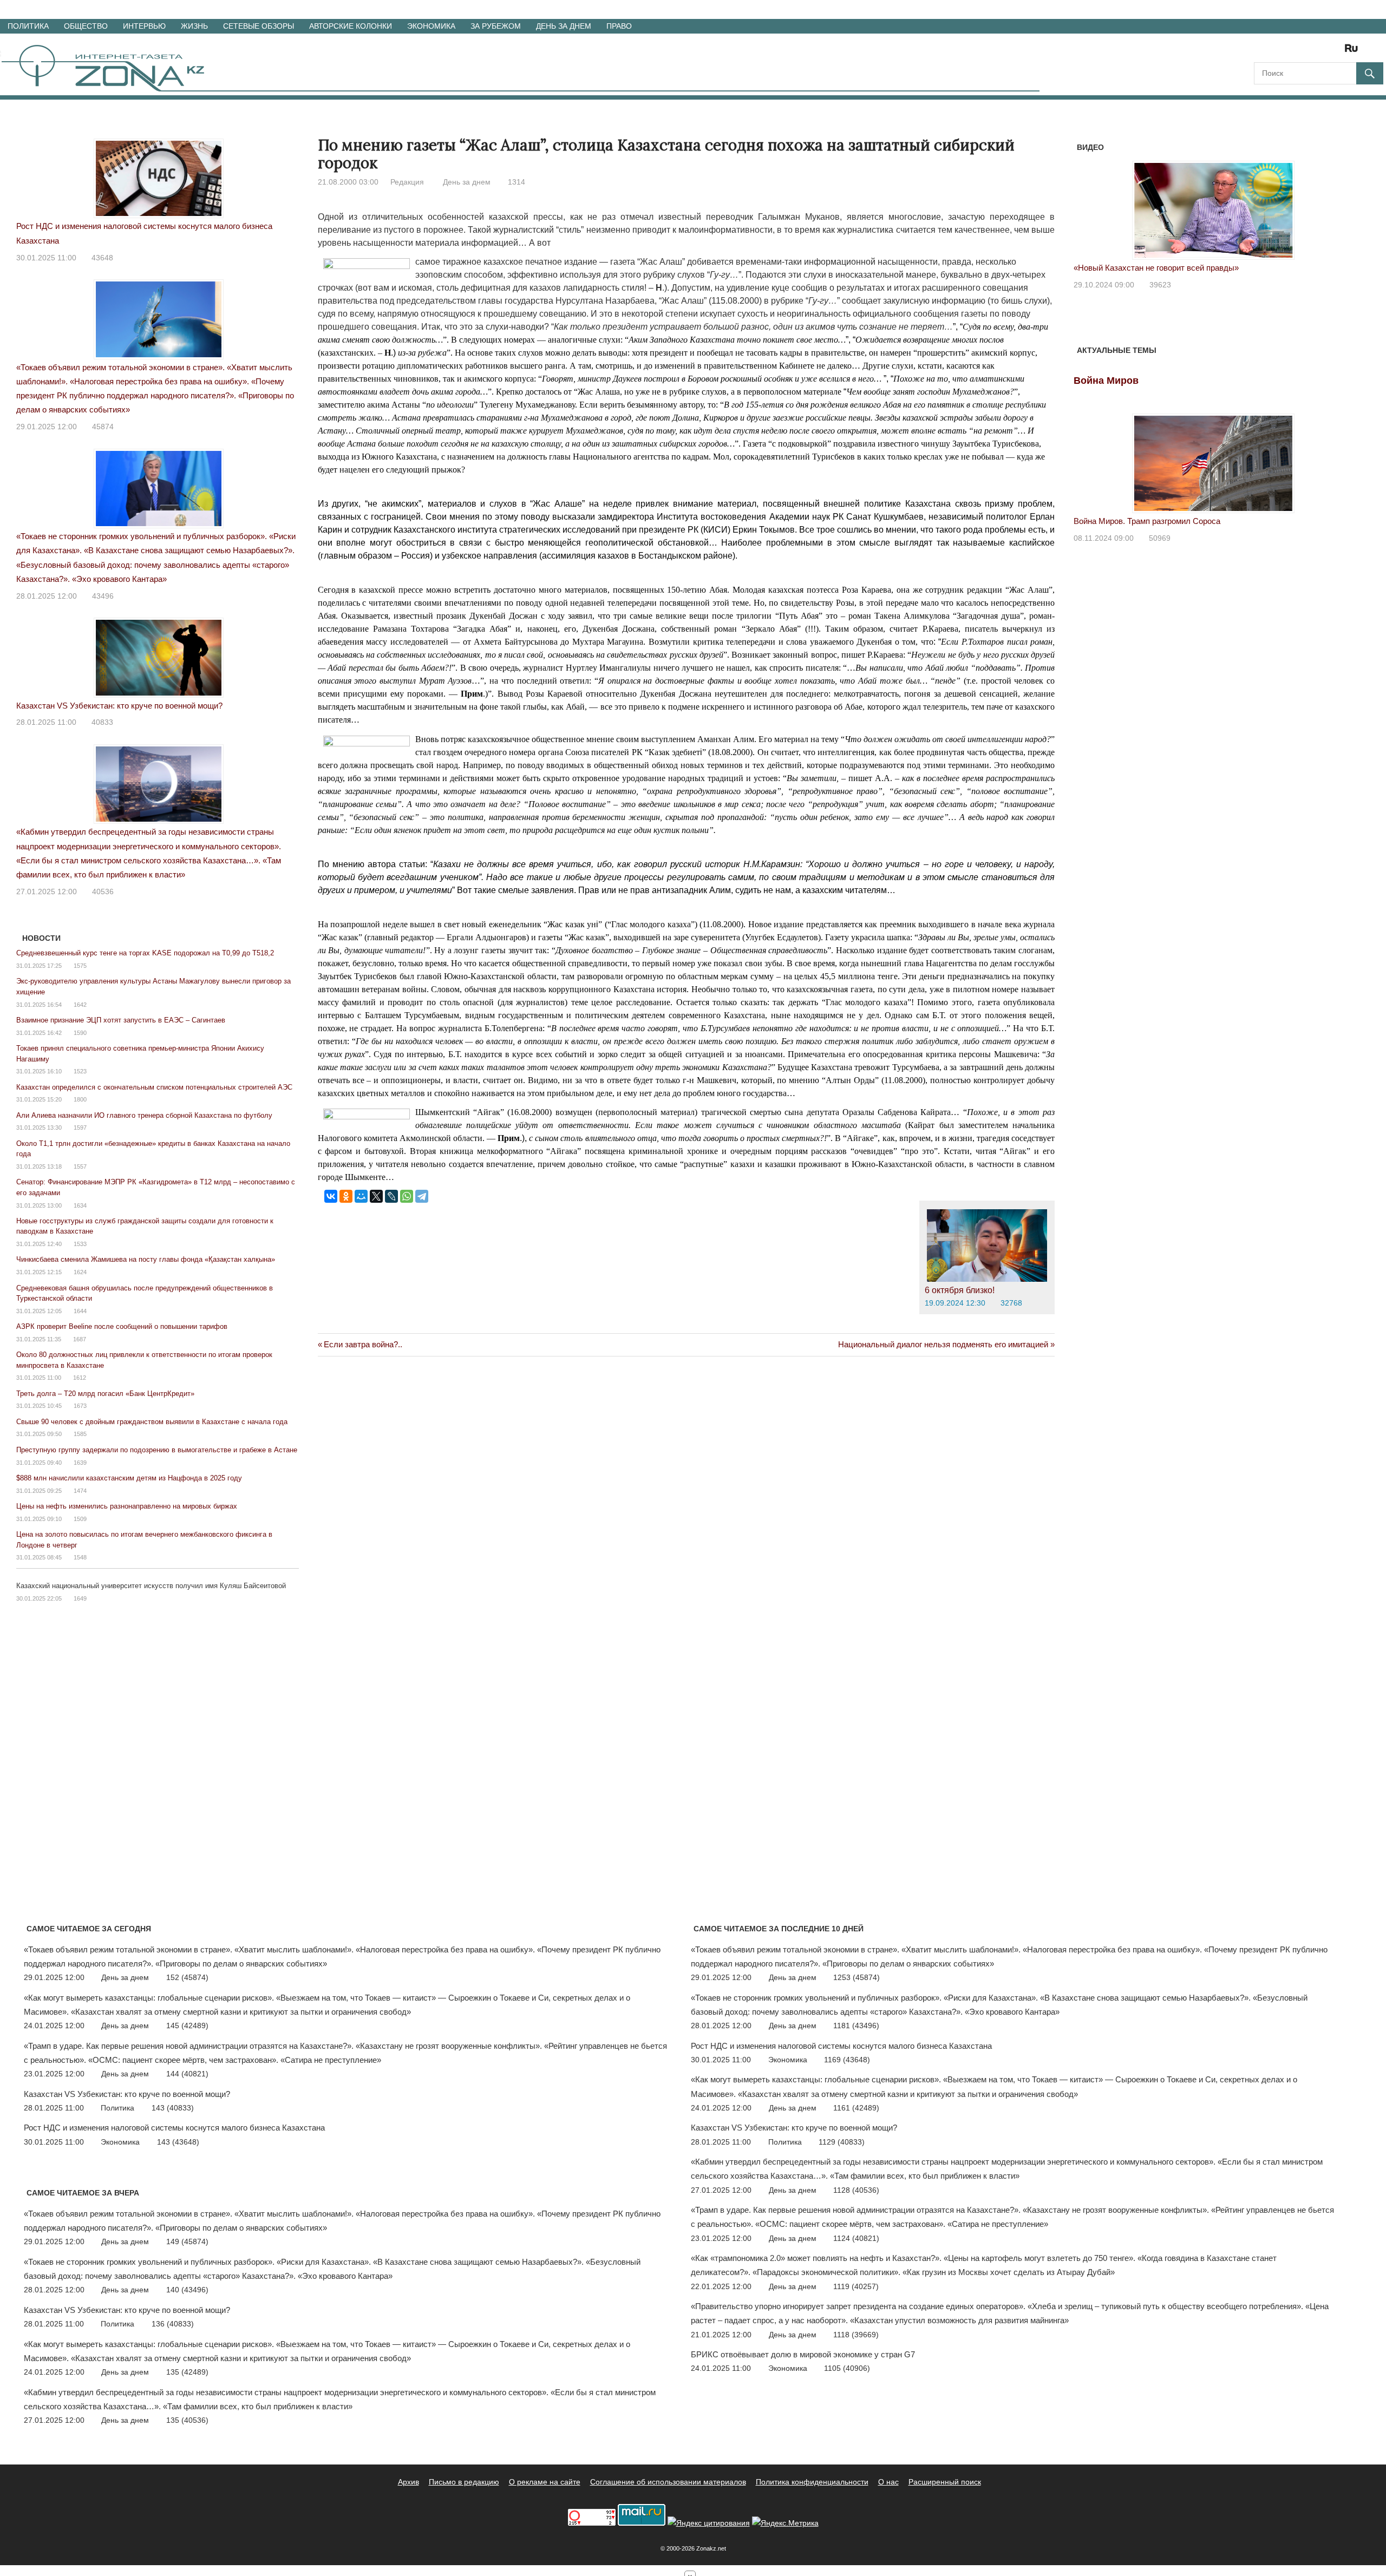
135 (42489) (187, 2372)
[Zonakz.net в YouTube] (1292, 52)
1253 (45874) (857, 1977)
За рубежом (496, 26)
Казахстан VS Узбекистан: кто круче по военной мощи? (119, 706)
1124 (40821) (856, 2238)
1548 (80, 1557)
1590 (80, 1033)
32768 (1011, 1303)
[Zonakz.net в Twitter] (1261, 52)
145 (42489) (187, 2026)
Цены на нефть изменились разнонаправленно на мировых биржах (127, 1506)
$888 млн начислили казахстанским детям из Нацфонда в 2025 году (129, 1478)
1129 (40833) (842, 2142)
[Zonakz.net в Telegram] (1307, 52)
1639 (80, 1463)
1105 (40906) (847, 2368)
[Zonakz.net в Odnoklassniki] (1322, 52)
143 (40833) (173, 2108)
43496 (103, 596)
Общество (86, 26)
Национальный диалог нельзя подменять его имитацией (943, 1344)
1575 (80, 966)
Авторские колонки (351, 26)
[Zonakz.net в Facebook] (1277, 52)
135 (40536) (187, 2420)
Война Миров (1106, 381)
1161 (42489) (856, 2108)
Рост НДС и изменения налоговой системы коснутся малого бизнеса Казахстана (174, 2128)
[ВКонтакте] (331, 1196)
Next (1339, 204)
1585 (80, 1434)
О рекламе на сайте (545, 2482)
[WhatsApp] (407, 1196)
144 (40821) (187, 2074)
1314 (517, 182)
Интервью (144, 26)
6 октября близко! (960, 1290)
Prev (1088, 204)
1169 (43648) (847, 2060)
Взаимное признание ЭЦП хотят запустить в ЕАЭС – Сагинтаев (121, 1020)
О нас (888, 2482)
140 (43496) (187, 2290)
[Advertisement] (515, 1411)
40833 (102, 722)
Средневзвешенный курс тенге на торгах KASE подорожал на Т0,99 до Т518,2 (145, 953)
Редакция (407, 182)
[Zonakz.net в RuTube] (1354, 52)
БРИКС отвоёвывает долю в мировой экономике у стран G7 (803, 2354)
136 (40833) (173, 2324)
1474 (80, 1491)
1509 (80, 1519)
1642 (80, 1005)
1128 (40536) (856, 2190)
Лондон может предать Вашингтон (1137, 268)
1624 (80, 1272)
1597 (80, 1128)
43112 (1160, 285)
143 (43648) (178, 2142)
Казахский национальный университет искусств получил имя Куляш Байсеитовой (151, 1586)
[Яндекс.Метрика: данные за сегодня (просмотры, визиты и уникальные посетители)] (785, 2523)
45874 (103, 427)
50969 (1160, 538)
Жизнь (194, 26)
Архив (408, 2482)
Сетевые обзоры (259, 26)
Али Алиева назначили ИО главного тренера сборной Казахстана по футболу (144, 1115)
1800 (80, 1099)
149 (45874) (187, 2241)
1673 (80, 1406)
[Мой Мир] (361, 1196)
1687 (80, 1339)
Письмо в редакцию (464, 2482)
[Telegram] (422, 1196)
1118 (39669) (856, 2335)
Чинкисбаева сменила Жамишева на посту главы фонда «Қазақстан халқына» (146, 1259)
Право (619, 26)
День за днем (564, 26)
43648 (102, 258)
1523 (80, 1071)
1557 (80, 1166)
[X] (376, 1196)
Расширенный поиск (945, 2482)
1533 (80, 1244)
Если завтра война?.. (363, 1344)
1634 (80, 1205)
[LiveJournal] (391, 1196)
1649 (80, 1598)
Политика (28, 26)
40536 (103, 892)
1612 (80, 1378)
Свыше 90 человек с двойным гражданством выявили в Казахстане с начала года (152, 1422)
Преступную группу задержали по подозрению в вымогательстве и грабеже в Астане (157, 1450)
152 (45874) (187, 1977)
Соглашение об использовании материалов (668, 2482)
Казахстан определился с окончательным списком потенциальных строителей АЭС (154, 1087)
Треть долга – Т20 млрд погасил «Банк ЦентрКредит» (105, 1394)
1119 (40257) (856, 2286)
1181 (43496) (856, 2026)
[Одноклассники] (346, 1196)
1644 (80, 1311)
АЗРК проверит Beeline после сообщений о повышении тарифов (122, 1326)
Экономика (431, 26)
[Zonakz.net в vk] (1337, 52)
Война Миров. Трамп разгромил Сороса (1147, 521)
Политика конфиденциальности (812, 2482)
